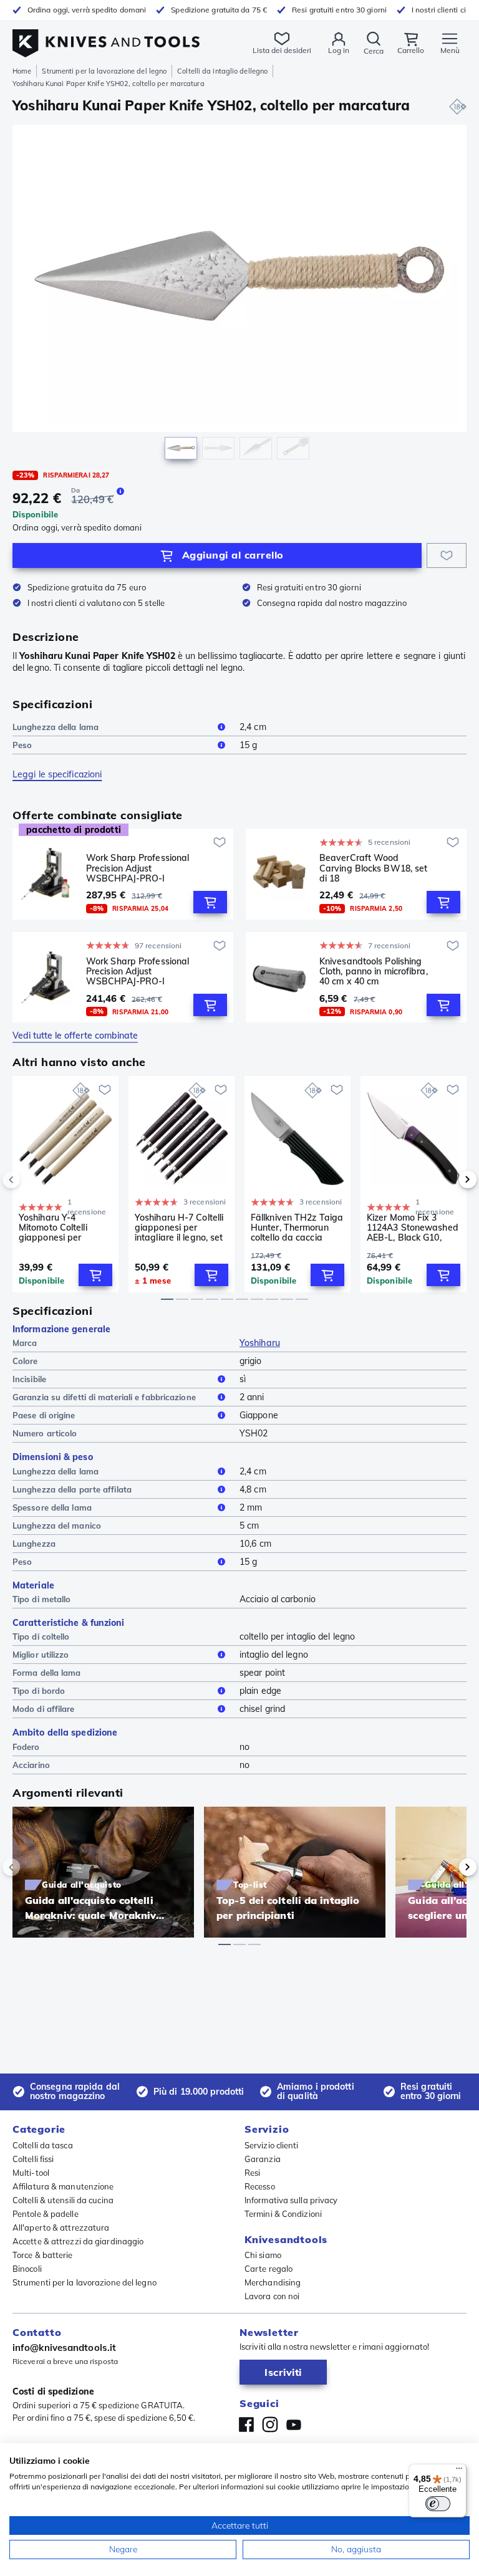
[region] (239, 295)
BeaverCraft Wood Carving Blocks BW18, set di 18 (373, 868)
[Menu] (459, 2471)
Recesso (260, 2186)
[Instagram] (270, 2425)
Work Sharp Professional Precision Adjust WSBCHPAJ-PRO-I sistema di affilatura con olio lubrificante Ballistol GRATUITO (138, 868)
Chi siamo (263, 2255)
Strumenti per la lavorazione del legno (104, 71)
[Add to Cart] (210, 902)
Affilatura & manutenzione (63, 2186)
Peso (22, 745)
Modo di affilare (44, 1709)
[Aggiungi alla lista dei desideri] (447, 555)
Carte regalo (269, 2269)
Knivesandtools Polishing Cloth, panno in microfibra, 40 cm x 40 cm (374, 971)
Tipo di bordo (39, 1691)
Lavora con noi (272, 2296)
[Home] (106, 36)
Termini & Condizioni (283, 2214)
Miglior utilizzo (41, 1655)
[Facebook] (246, 2425)
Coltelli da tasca (43, 2145)
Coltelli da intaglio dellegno (222, 71)
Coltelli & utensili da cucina (63, 2200)
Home (22, 71)
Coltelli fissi (33, 2159)
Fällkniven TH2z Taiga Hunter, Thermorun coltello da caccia (297, 1228)
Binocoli (27, 2269)
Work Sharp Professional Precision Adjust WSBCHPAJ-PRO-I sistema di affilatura (138, 971)
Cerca (374, 51)
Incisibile (29, 1379)
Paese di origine (44, 1415)
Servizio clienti (272, 2145)
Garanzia (263, 2159)
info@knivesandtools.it (64, 2348)
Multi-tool (31, 2173)
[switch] (438, 2504)
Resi (252, 2173)
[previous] (32, 1180)
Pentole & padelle (46, 2214)
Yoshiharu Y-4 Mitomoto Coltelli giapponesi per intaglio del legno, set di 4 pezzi (63, 1228)
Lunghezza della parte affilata (72, 1489)
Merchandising (273, 2282)
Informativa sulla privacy (291, 2200)
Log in (339, 50)
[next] (447, 1180)
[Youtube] (294, 2425)
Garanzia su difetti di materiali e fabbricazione (104, 1397)
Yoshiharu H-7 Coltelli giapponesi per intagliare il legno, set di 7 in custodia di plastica (179, 1228)
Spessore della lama (52, 1507)
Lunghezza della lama (56, 727)
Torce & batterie (43, 2255)
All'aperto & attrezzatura (61, 2228)
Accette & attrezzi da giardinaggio (78, 2241)
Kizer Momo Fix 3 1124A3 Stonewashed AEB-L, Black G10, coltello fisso (413, 1228)
